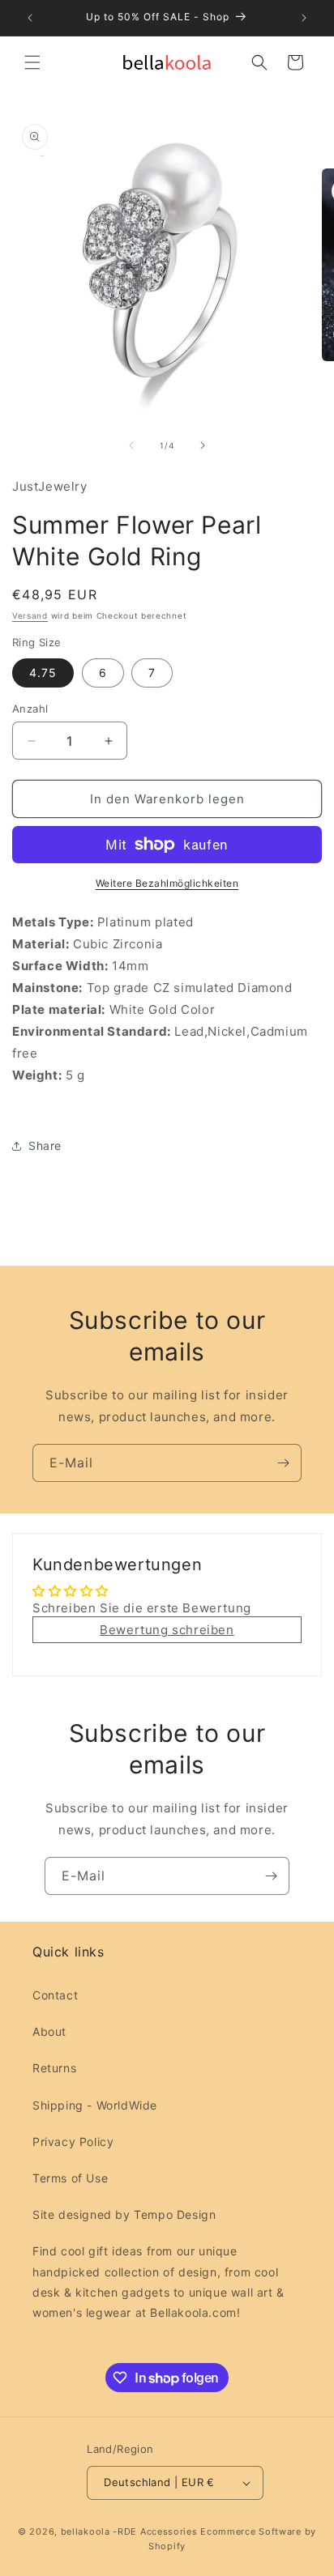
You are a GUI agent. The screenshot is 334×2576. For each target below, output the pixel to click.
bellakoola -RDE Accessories (129, 2531)
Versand (30, 615)
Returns (54, 2068)
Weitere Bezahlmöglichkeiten (167, 883)
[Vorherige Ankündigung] (30, 18)
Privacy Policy (73, 2142)
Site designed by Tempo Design (124, 2214)
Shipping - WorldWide (95, 2105)
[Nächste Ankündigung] (304, 18)
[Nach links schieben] (131, 445)
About (49, 2031)
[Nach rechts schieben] (203, 445)
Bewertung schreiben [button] (167, 1630)
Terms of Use (70, 2178)
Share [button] (45, 1145)
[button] (32, 62)
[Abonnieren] (283, 1463)
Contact (55, 1995)
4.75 (43, 673)
